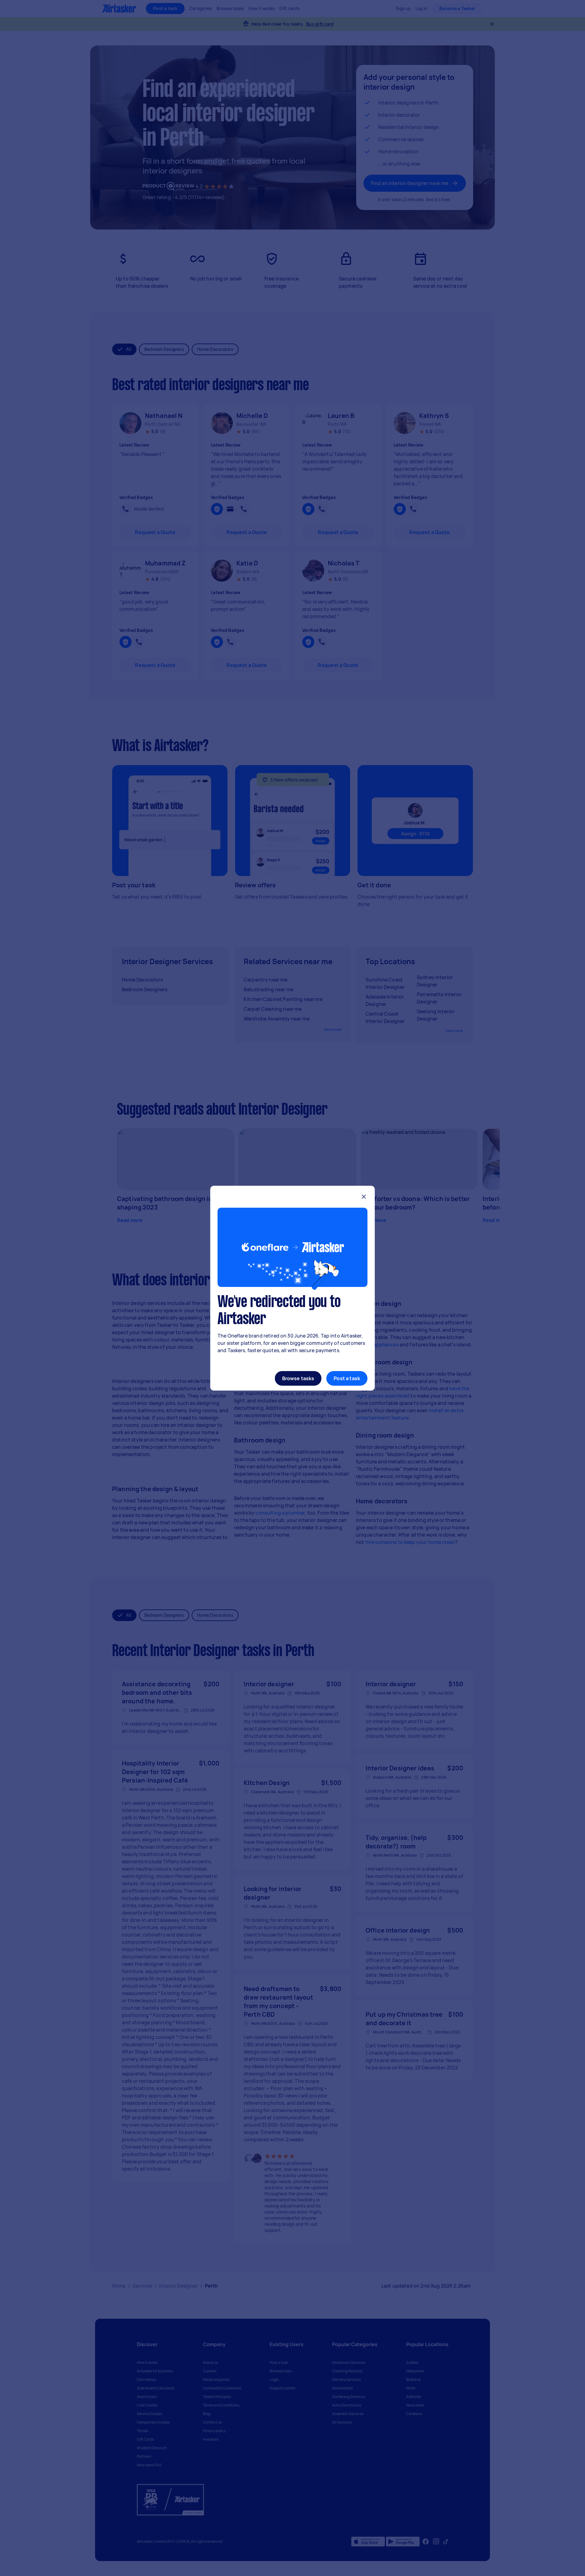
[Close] (364, 1197)
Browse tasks (298, 1378)
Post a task (347, 1378)
